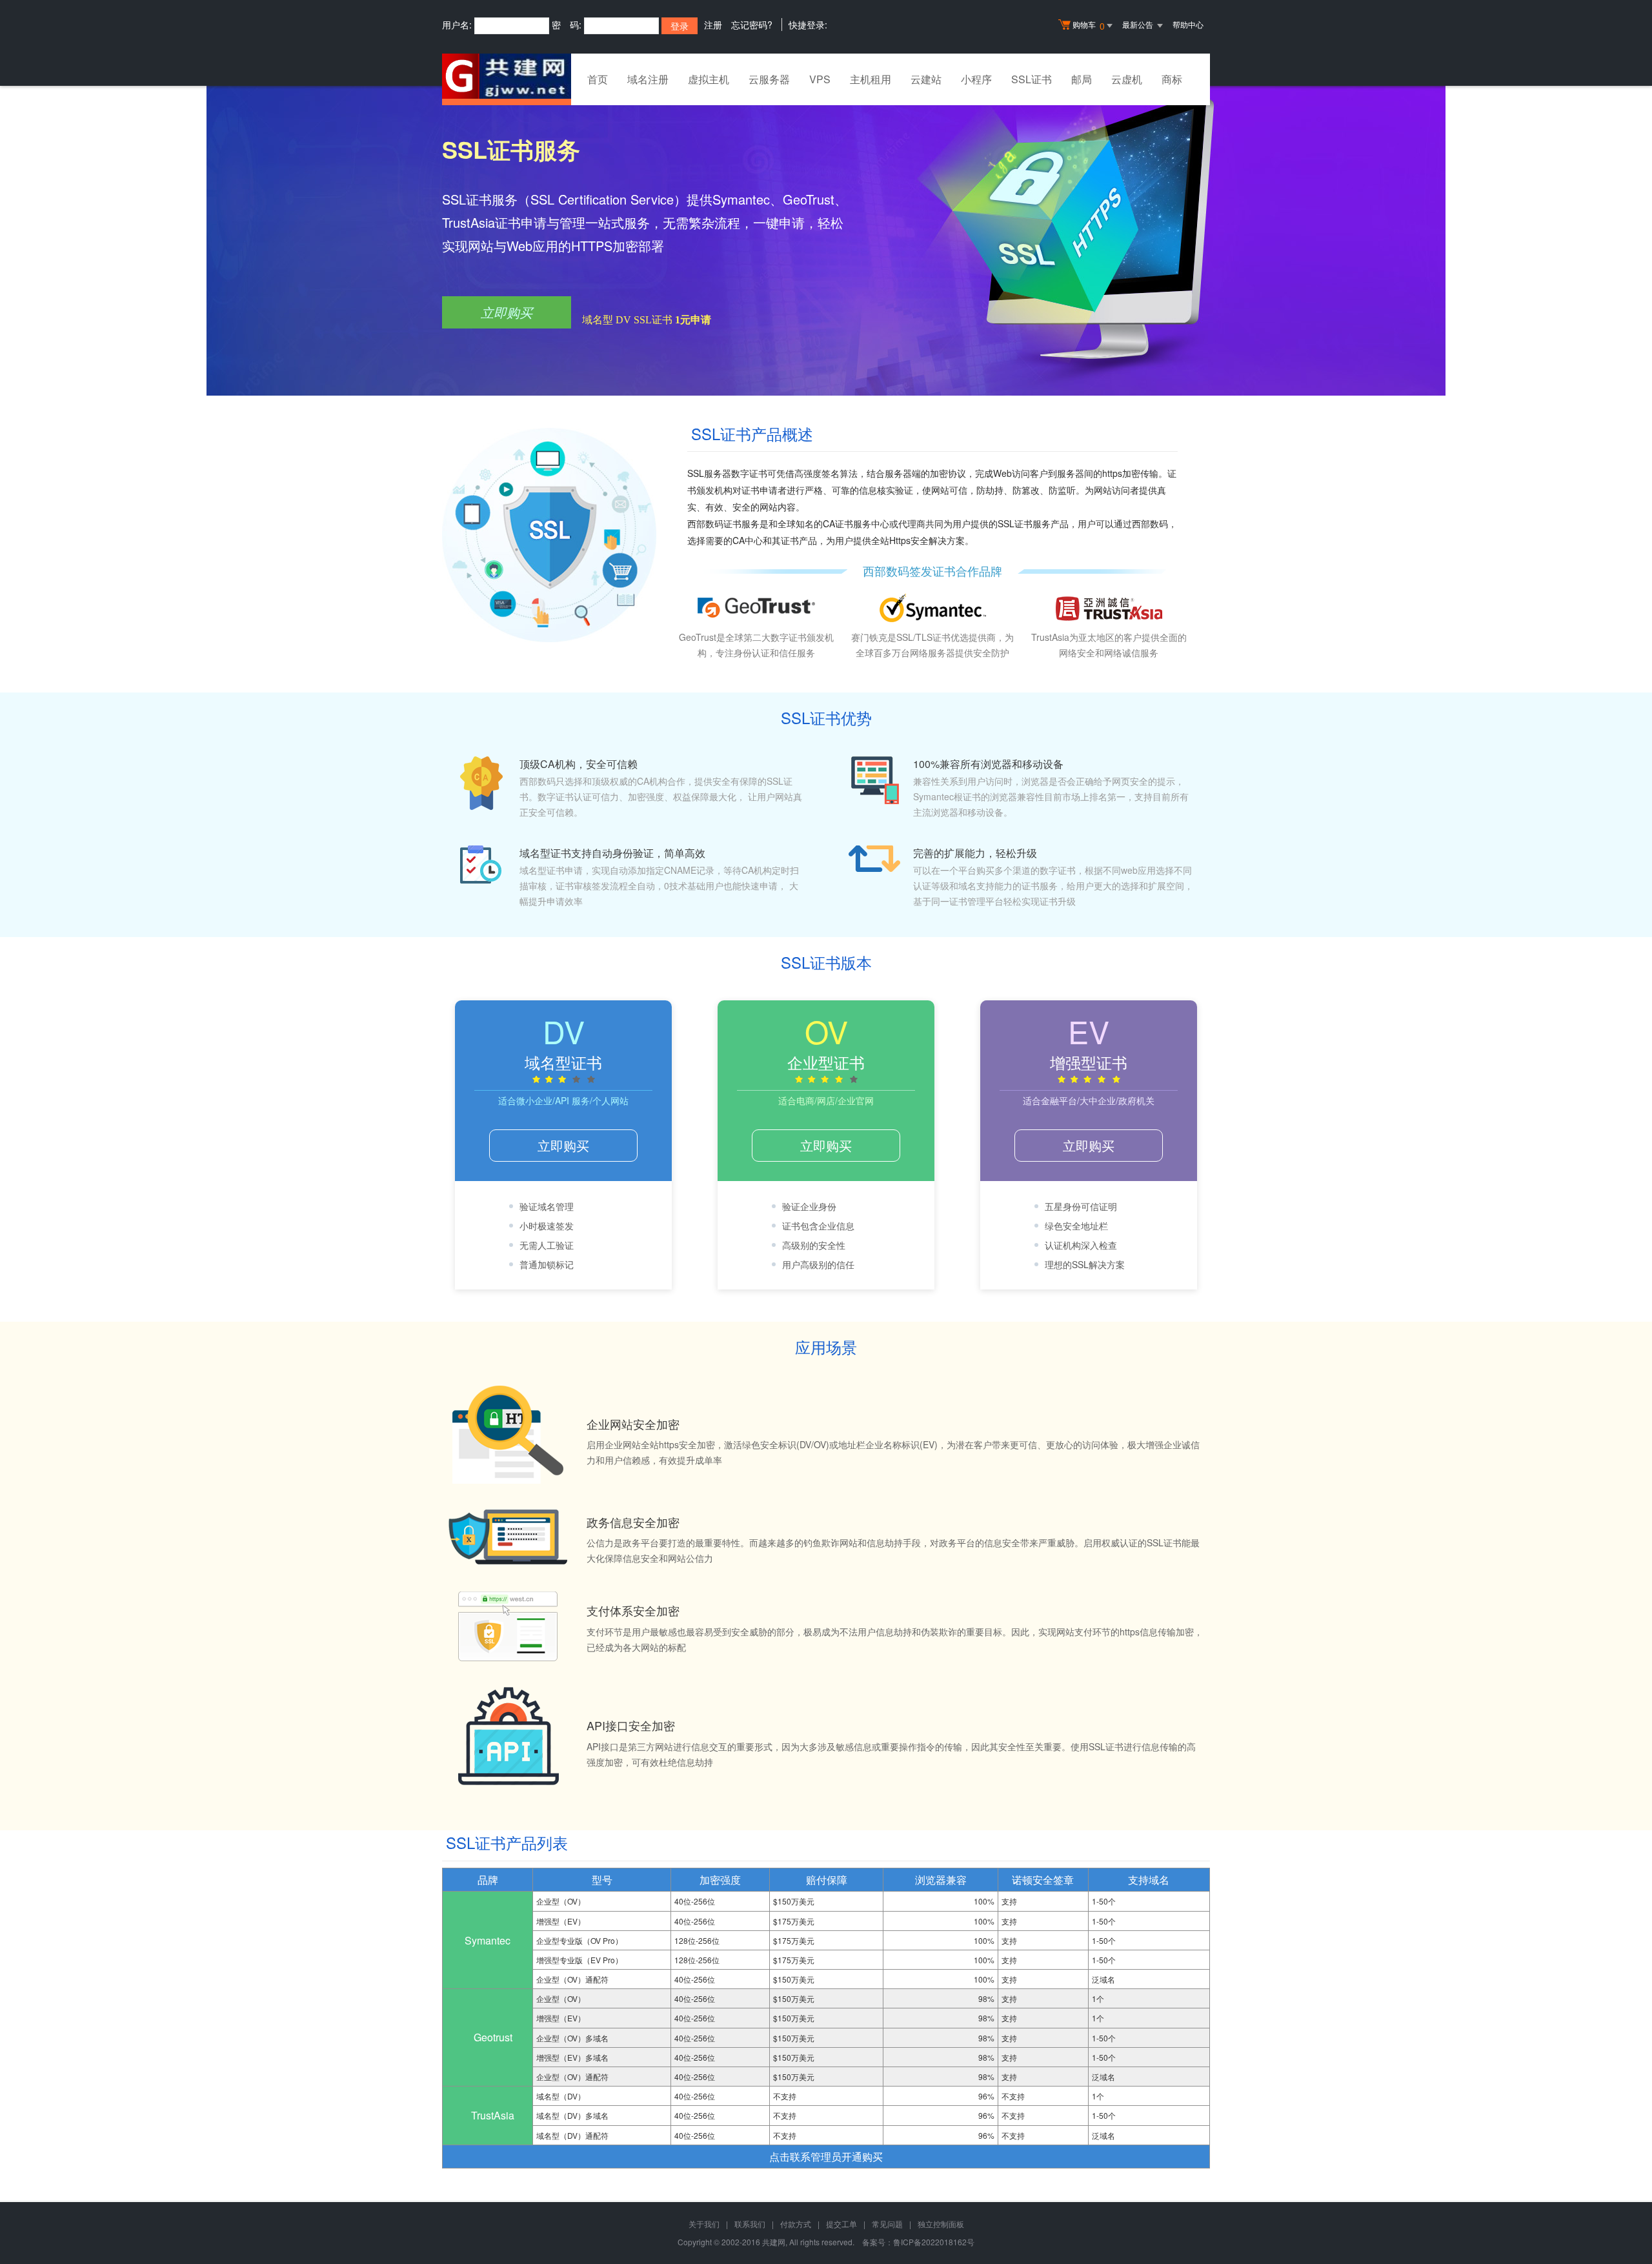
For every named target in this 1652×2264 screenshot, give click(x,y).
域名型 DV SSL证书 (647, 320)
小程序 (976, 79)
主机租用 (871, 79)
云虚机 (1127, 79)
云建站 (926, 79)
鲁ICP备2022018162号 (934, 2242)
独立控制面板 (941, 2224)
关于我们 (704, 2224)
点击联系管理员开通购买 (826, 2157)
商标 (1172, 79)
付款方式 (796, 2224)
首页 (598, 79)
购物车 (1089, 25)
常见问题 (887, 2224)
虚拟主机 (709, 79)
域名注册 (648, 79)
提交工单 (841, 2224)
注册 (713, 25)
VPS (820, 79)
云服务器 (769, 79)
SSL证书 (1032, 79)
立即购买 (507, 312)
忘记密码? (752, 25)
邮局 (1082, 79)
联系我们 (750, 2224)
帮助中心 (1188, 24)
